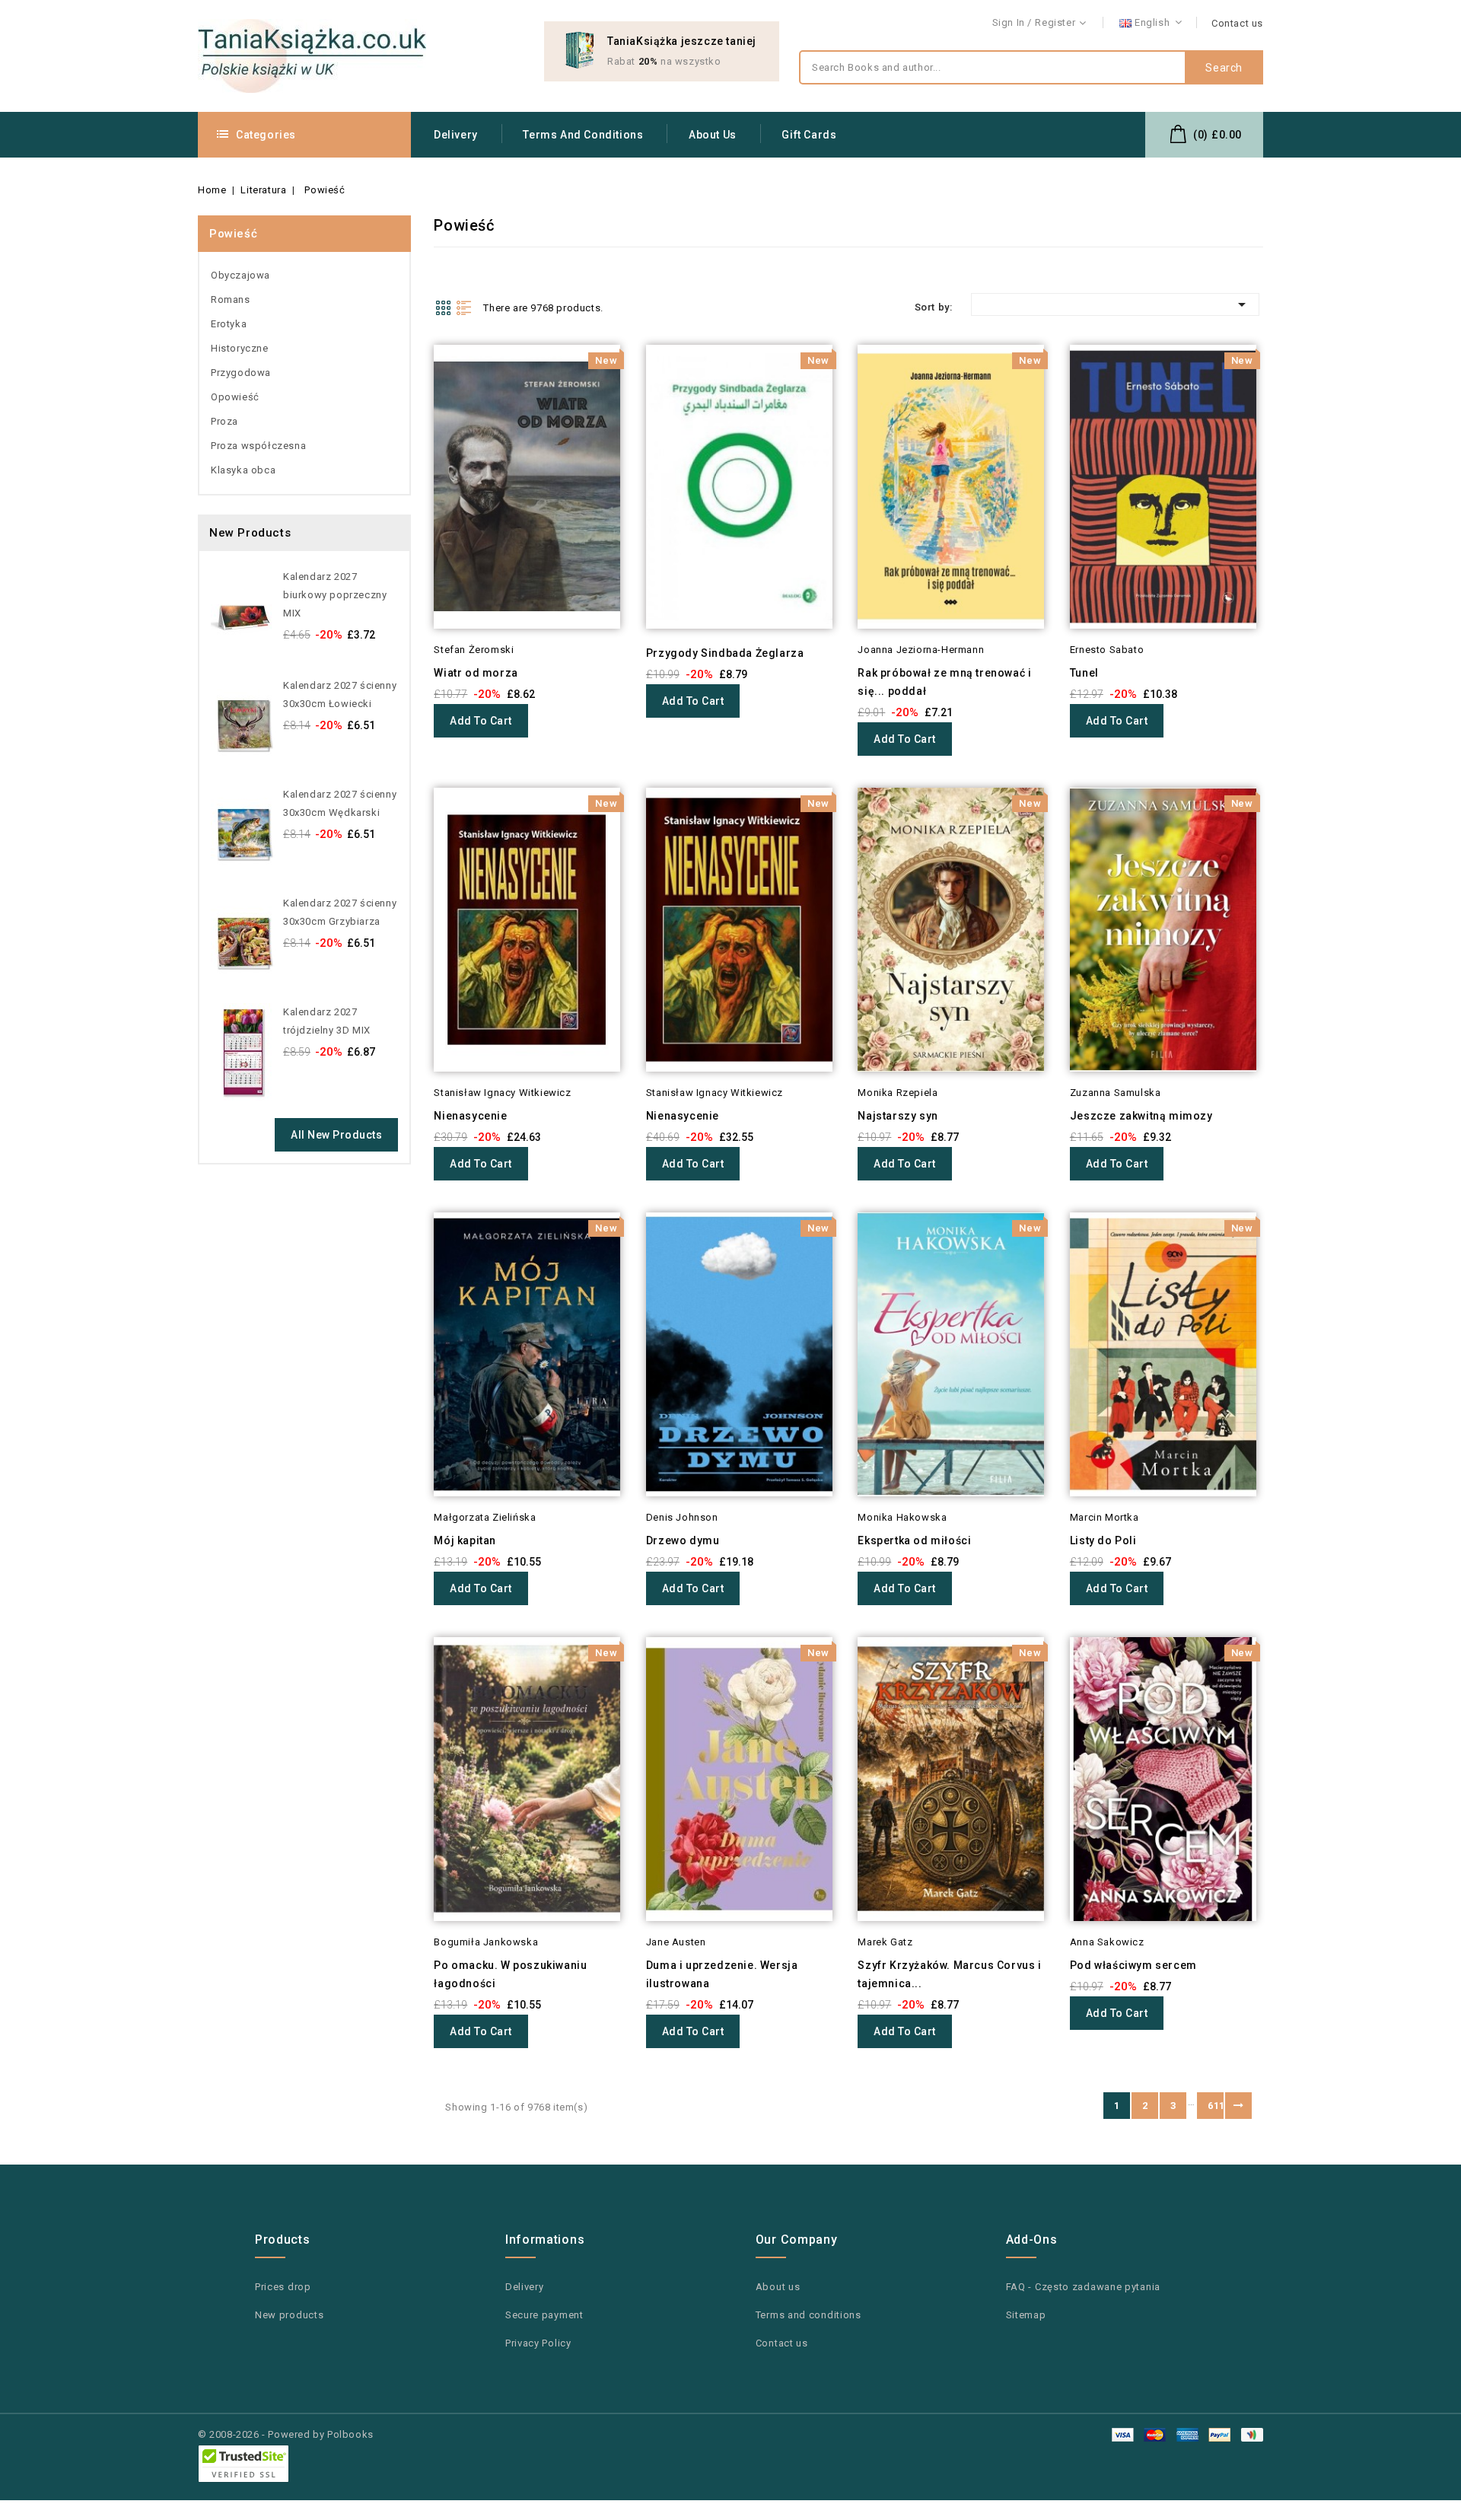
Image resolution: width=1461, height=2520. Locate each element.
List (464, 307)
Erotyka (229, 324)
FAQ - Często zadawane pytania (1083, 2287)
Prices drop (283, 2287)
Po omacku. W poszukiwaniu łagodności (510, 1974)
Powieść (233, 234)
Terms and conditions (583, 135)
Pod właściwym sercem (1133, 1965)
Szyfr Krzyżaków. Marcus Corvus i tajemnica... (949, 1974)
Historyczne (240, 348)
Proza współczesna (258, 446)
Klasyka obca (243, 470)
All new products (336, 1135)
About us (713, 135)
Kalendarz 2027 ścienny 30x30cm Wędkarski (340, 803)
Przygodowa (241, 373)
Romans (231, 299)
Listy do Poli (1103, 1540)
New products (289, 2315)
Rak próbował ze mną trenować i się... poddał (944, 682)
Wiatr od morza (476, 673)
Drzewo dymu (683, 1540)
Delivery (456, 135)
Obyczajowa (240, 275)
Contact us (1237, 23)
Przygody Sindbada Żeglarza (725, 653)
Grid (443, 307)
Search (1224, 68)
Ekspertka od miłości (914, 1540)
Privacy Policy (538, 2343)
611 (1216, 2106)
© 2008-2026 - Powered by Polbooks (286, 2434)
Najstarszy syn (898, 1116)
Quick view (413, 386)
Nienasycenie (470, 1116)
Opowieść (235, 397)
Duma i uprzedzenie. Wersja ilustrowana (722, 1974)
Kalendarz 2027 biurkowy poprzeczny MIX (335, 595)
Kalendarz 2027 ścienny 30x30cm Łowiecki (340, 695)
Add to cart (481, 721)
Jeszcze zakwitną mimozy (1141, 1116)
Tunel (1084, 673)
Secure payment (544, 2315)
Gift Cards (809, 135)
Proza (224, 421)
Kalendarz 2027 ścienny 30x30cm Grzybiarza (340, 912)
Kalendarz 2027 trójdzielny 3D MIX (327, 1021)
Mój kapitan (465, 1540)
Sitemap (1026, 2315)
